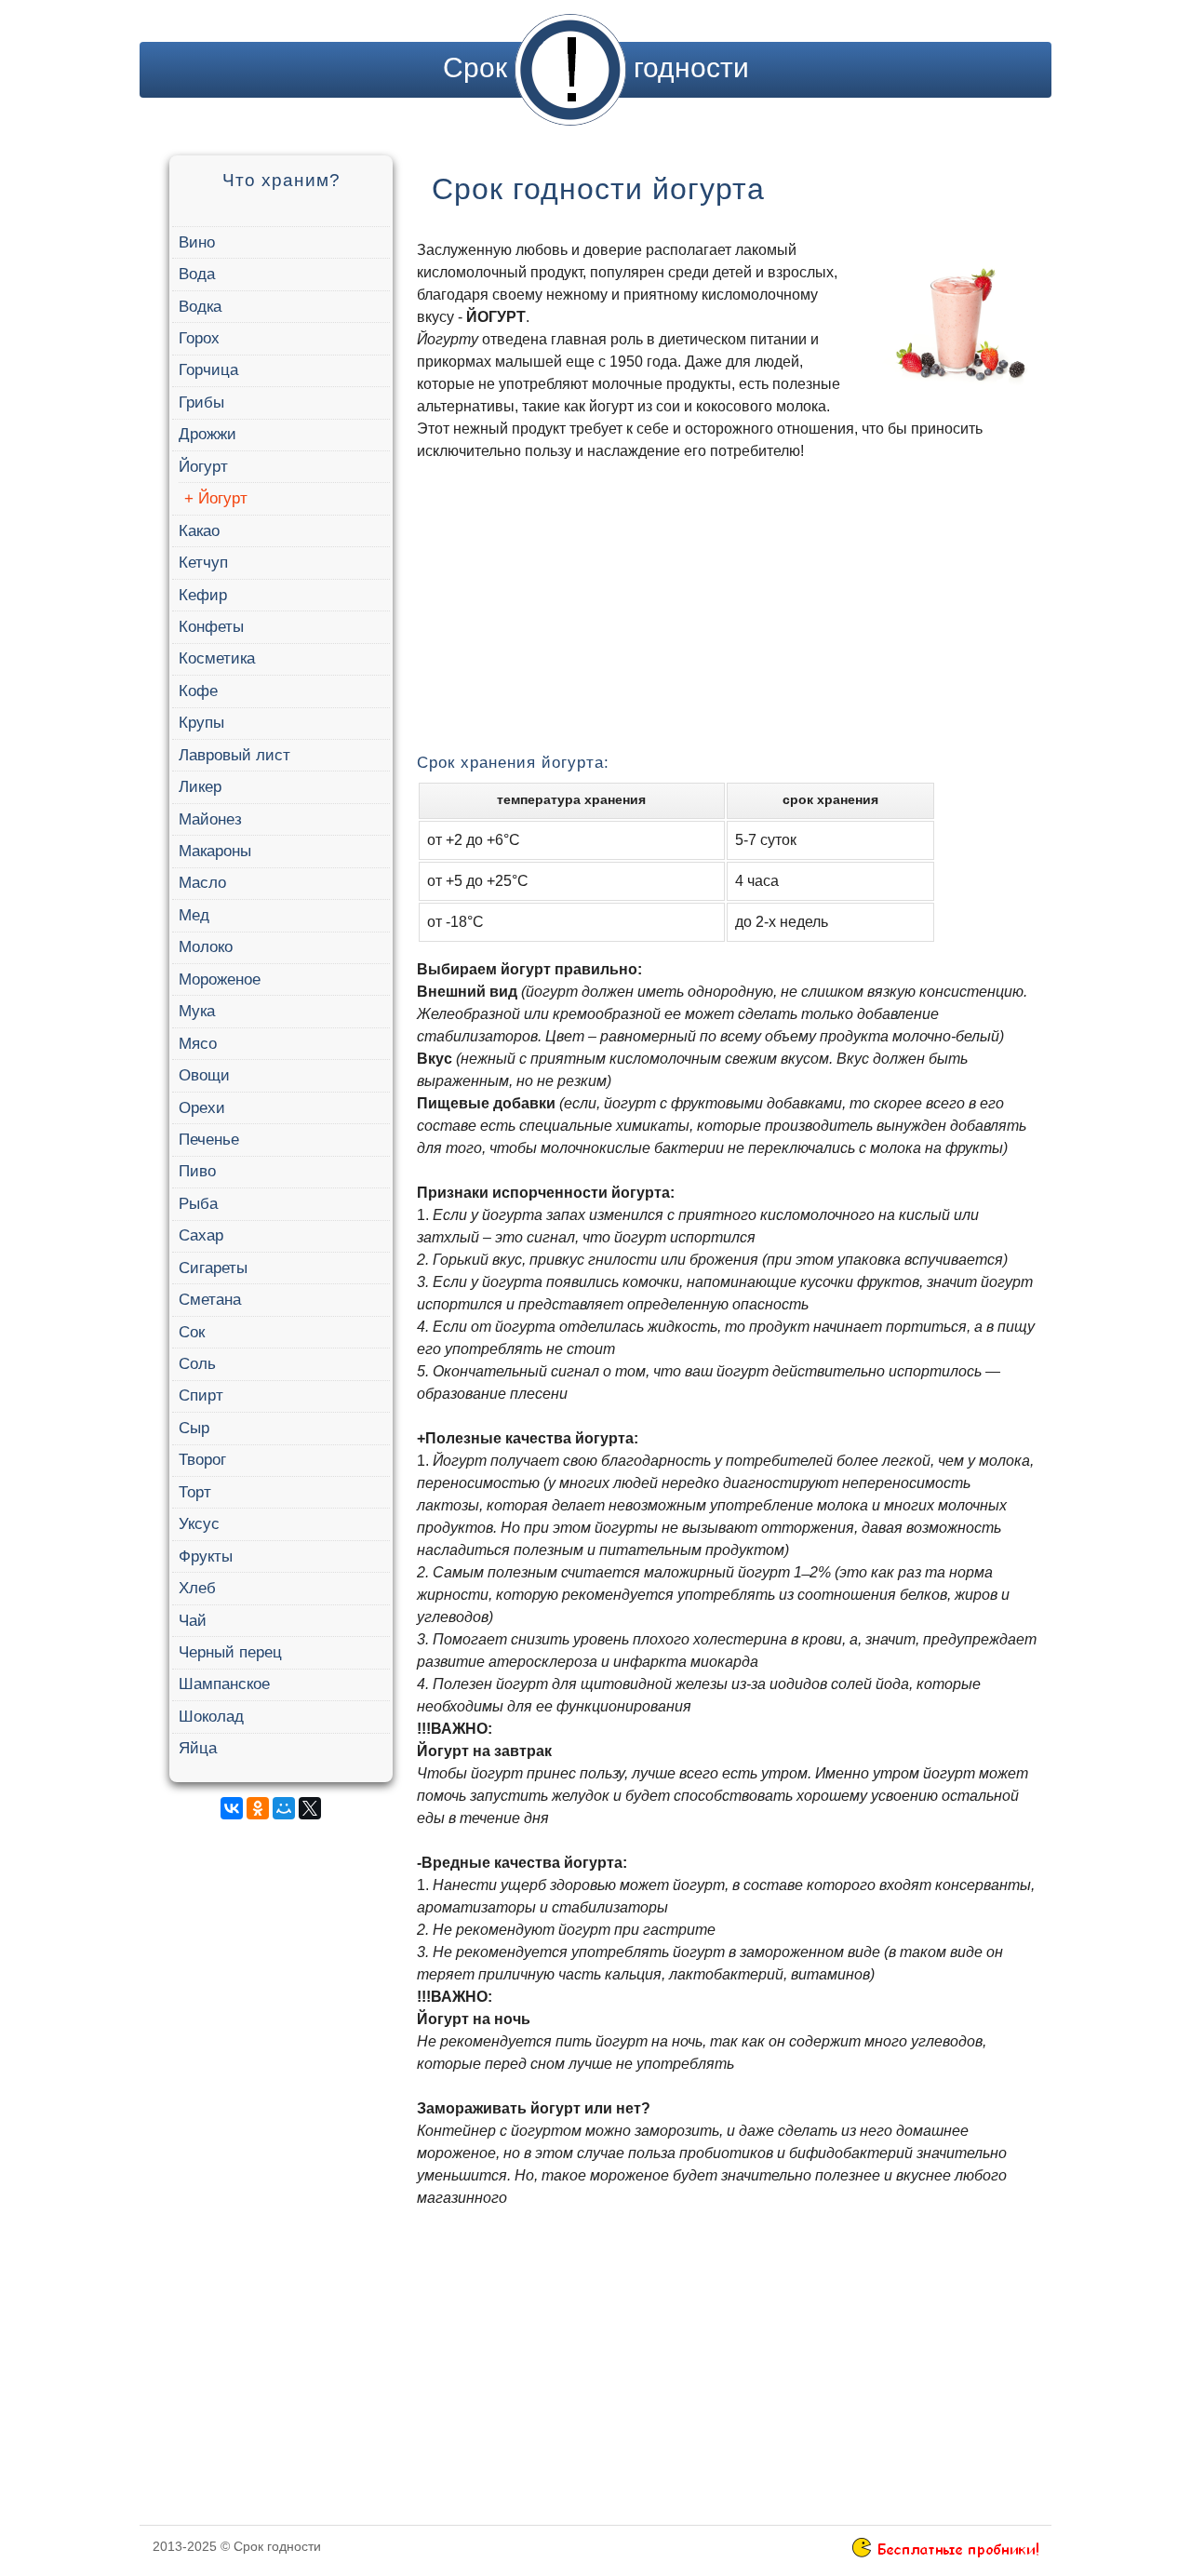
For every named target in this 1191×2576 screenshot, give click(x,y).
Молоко (206, 947)
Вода (197, 274)
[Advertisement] (278, 2113)
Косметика (217, 658)
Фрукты (206, 1556)
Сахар (201, 1235)
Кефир (203, 595)
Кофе (198, 691)
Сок (192, 1332)
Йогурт (203, 467)
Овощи (204, 1075)
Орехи (202, 1108)
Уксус (199, 1524)
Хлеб (197, 1588)
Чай (193, 1621)
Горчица (208, 370)
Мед (194, 915)
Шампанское (224, 1684)
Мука (197, 1011)
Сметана (210, 1300)
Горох (199, 338)
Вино (197, 242)
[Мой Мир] (284, 1808)
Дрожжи (207, 434)
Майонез (210, 819)
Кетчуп (203, 563)
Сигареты (213, 1268)
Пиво (197, 1171)
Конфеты (211, 627)
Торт (195, 1492)
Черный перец (230, 1652)
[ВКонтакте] (232, 1808)
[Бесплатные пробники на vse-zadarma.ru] (945, 2553)
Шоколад (211, 1717)
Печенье (209, 1140)
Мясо (198, 1044)
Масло (202, 883)
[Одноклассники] (258, 1808)
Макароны (215, 851)
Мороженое (220, 979)
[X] (310, 1808)
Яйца (198, 1748)
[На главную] (570, 67)
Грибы (201, 402)
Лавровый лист (234, 755)
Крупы (201, 723)
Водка (200, 307)
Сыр (194, 1428)
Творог (202, 1460)
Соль (197, 1364)
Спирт (201, 1395)
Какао (199, 531)
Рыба (198, 1204)
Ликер (200, 787)
